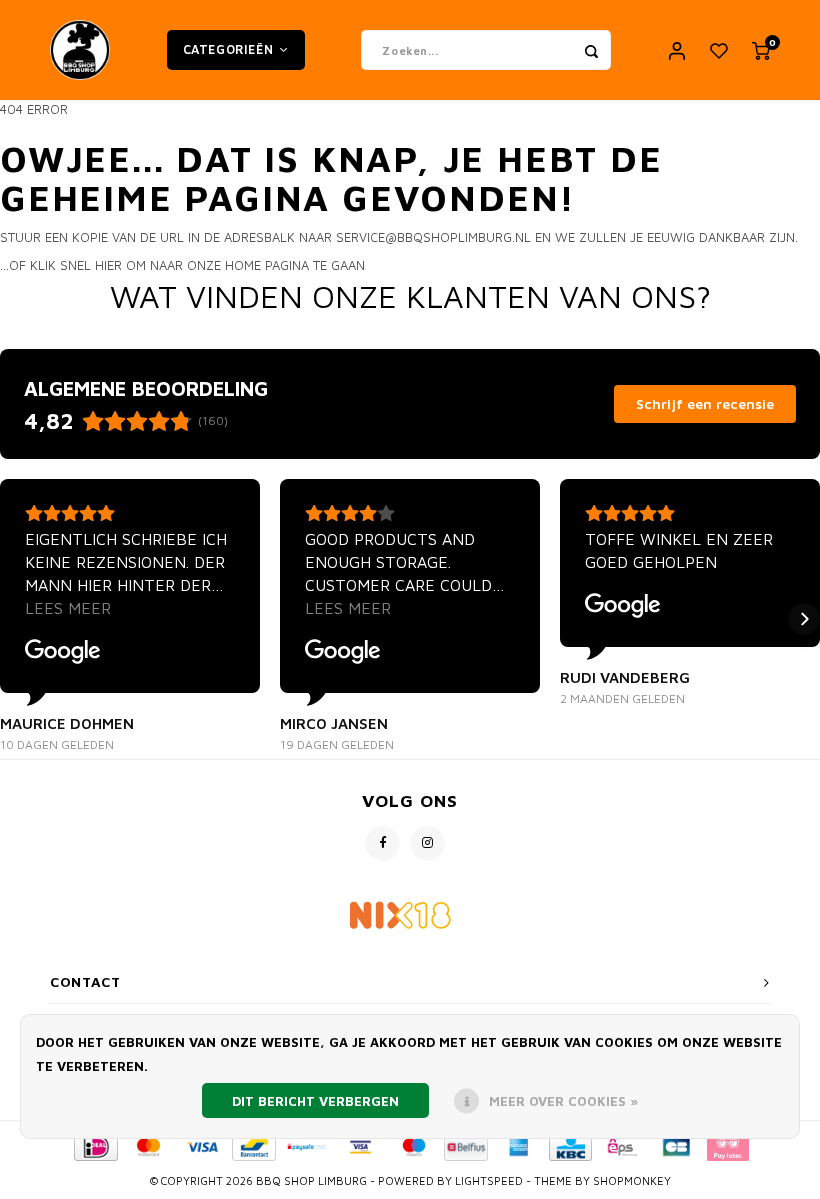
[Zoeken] (591, 50)
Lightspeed (489, 1180)
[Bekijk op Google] (63, 652)
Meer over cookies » (563, 1101)
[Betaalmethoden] (94, 1145)
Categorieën (228, 49)
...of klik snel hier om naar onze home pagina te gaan (182, 265)
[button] (16, 619)
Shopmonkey (632, 1180)
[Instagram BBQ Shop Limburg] (427, 843)
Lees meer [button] (68, 608)
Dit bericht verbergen (315, 1101)
